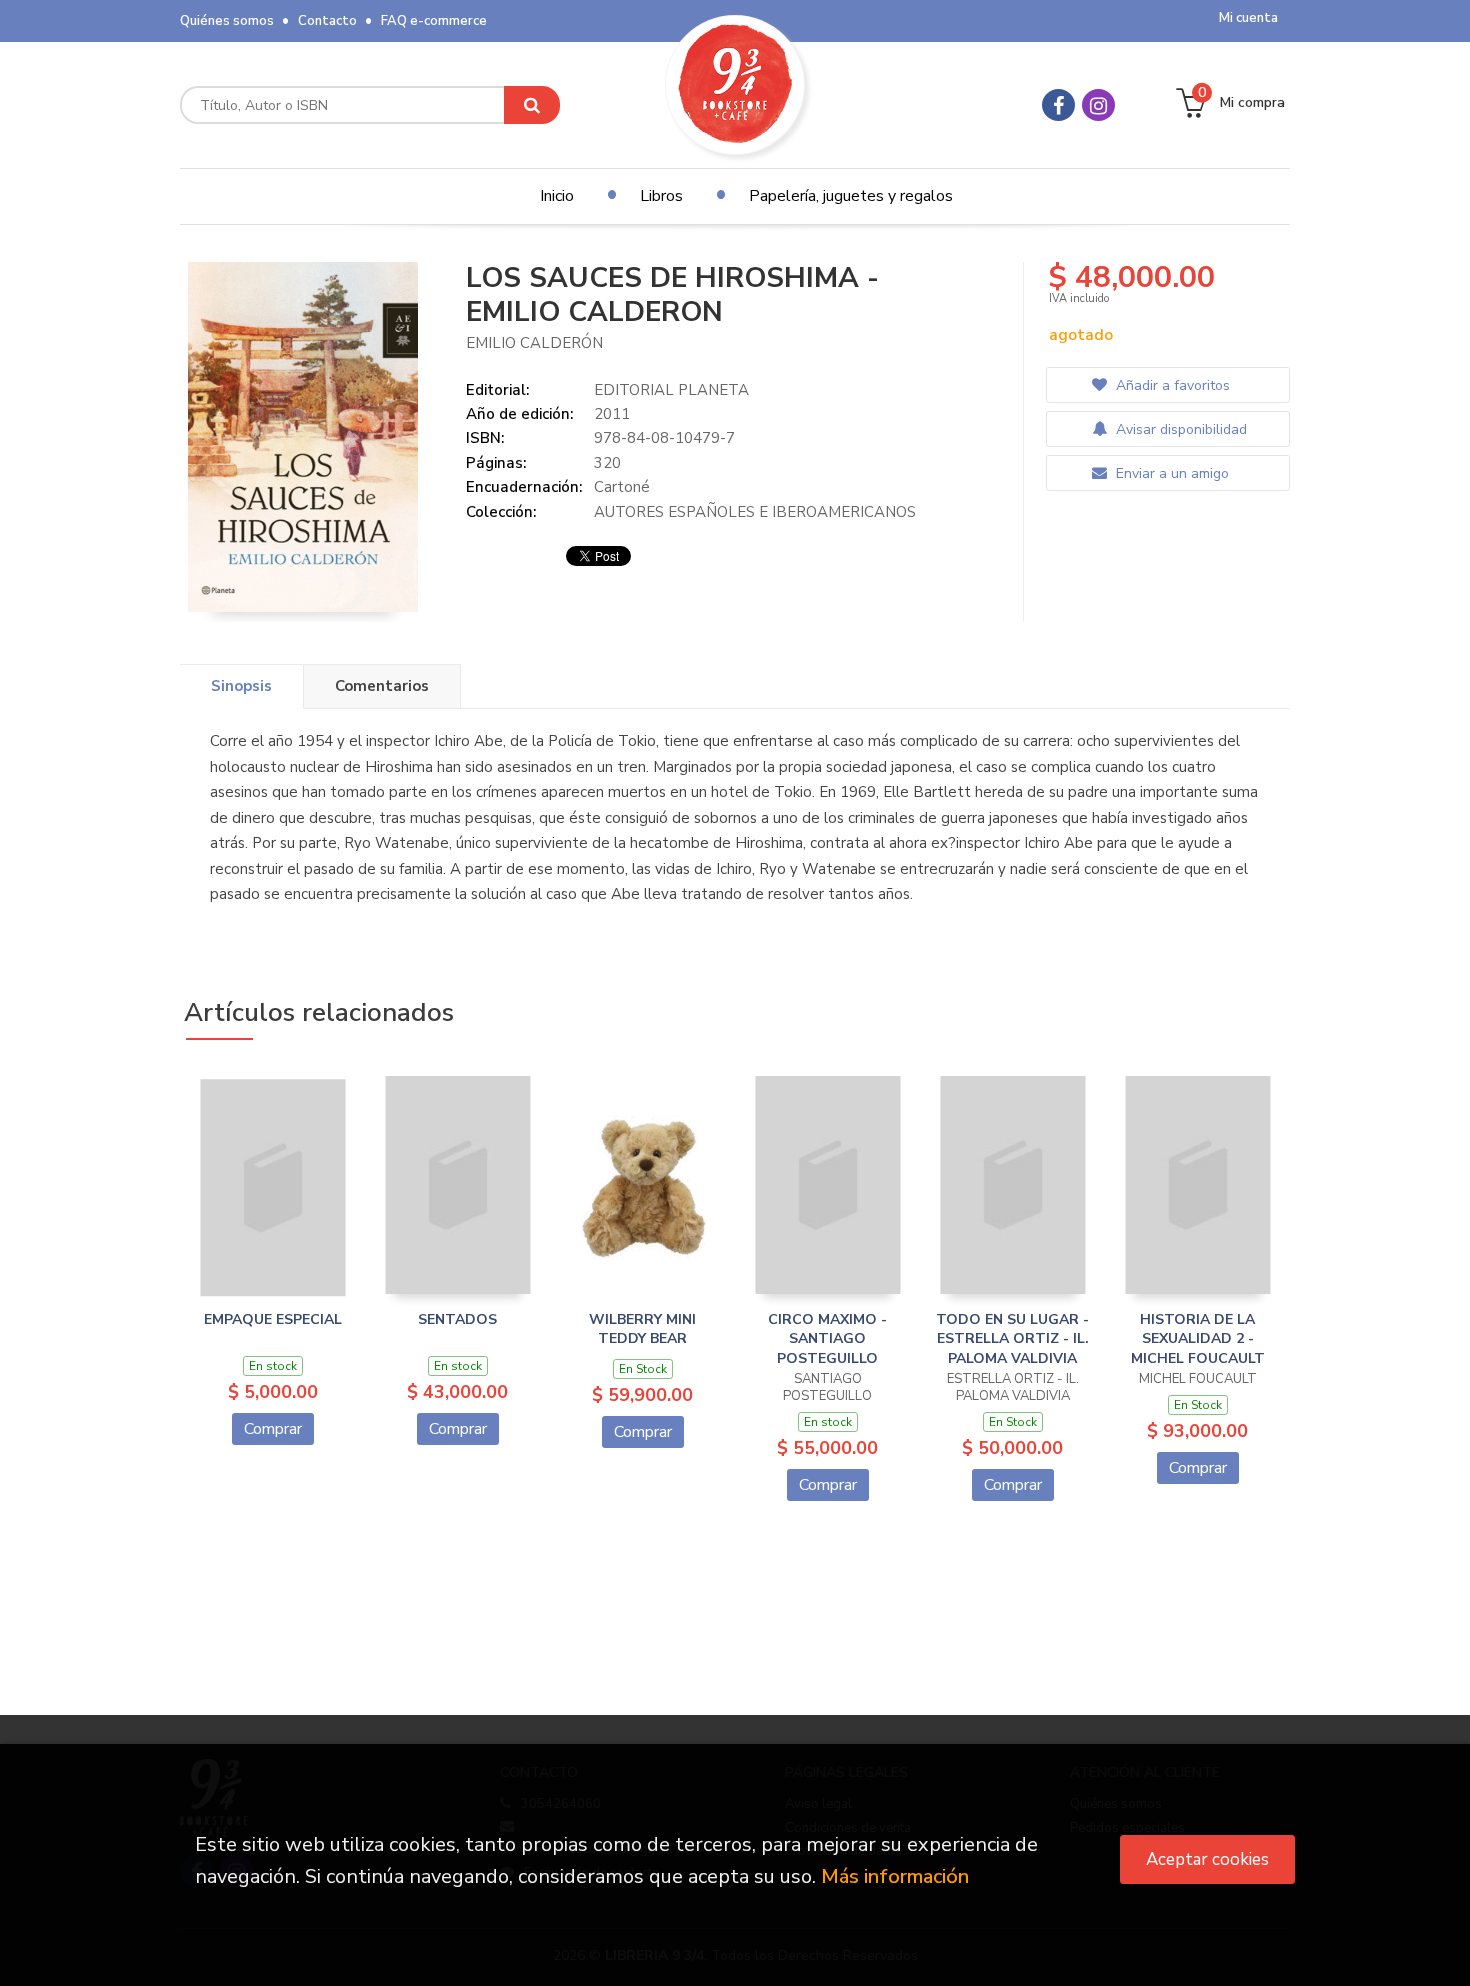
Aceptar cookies (1207, 1859)
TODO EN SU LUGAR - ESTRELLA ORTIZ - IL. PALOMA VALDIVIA (1012, 1339)
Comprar (273, 1429)
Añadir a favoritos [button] (1171, 385)
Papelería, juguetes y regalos (851, 196)
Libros (661, 196)
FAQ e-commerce (434, 21)
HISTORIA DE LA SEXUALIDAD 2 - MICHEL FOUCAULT (1198, 1339)
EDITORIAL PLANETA (671, 390)
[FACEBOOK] (1058, 105)
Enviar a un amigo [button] (1170, 473)
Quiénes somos (227, 21)
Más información (895, 1876)
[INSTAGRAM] (1098, 105)
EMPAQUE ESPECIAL (273, 1319)
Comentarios (382, 686)
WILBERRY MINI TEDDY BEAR (642, 1329)
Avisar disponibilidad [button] (1179, 429)
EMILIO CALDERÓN (534, 343)
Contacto (327, 21)
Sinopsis (241, 686)
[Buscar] (532, 105)
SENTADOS (457, 1319)
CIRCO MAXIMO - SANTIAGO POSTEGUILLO (827, 1339)
